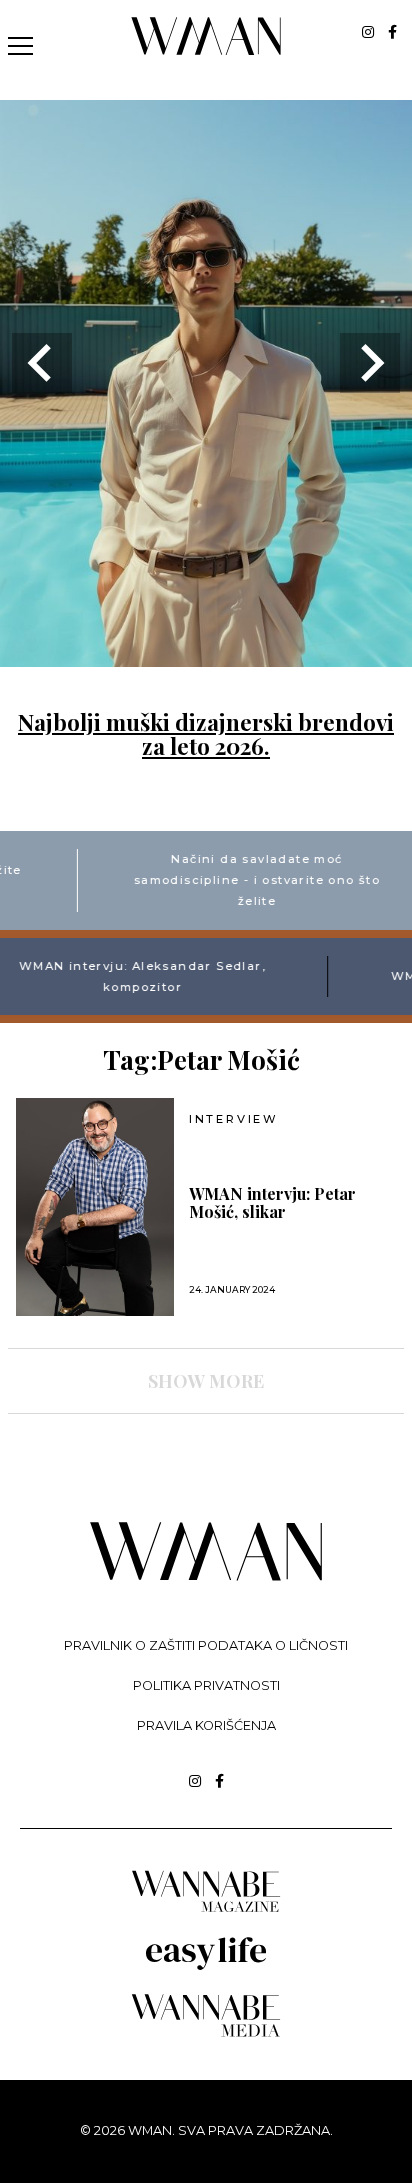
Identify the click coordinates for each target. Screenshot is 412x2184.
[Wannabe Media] (206, 2033)
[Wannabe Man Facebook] (392, 32)
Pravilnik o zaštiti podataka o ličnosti (206, 1645)
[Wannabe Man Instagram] (368, 32)
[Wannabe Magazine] (206, 1910)
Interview (234, 1119)
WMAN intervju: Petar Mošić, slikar (272, 1203)
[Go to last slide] (42, 363)
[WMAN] (206, 51)
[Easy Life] (206, 1966)
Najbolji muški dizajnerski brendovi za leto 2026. (206, 734)
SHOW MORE (206, 1381)
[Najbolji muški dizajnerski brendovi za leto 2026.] (206, 654)
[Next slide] (370, 363)
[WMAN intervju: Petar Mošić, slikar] (95, 1207)
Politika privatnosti (206, 1685)
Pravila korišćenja (206, 1725)
